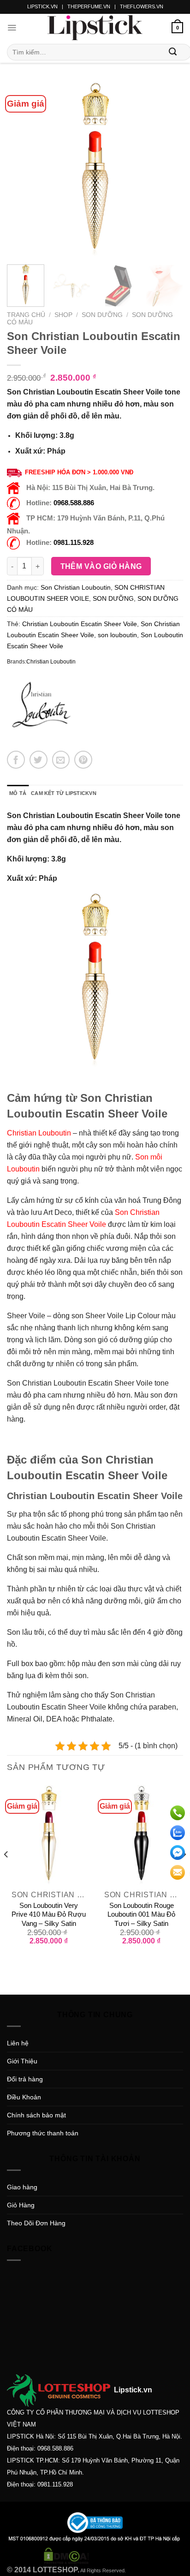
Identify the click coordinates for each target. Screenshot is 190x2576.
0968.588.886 (74, 503)
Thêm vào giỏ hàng (101, 566)
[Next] (168, 169)
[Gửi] (173, 52)
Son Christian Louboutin (76, 587)
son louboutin (117, 635)
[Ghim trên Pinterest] (83, 760)
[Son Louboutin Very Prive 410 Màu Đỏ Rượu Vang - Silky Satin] (49, 1835)
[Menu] (12, 28)
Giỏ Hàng (21, 2205)
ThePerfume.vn (89, 6)
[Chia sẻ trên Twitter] (39, 760)
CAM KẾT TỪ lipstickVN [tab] (64, 793)
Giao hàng (22, 2187)
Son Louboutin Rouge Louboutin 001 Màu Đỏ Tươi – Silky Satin (141, 1914)
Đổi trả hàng (25, 2079)
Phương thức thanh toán (43, 2133)
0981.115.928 (74, 542)
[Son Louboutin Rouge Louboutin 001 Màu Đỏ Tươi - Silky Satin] (141, 1835)
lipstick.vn (42, 6)
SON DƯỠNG (102, 315)
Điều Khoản (24, 2097)
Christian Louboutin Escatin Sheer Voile (80, 624)
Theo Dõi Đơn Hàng (36, 2223)
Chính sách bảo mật (36, 2115)
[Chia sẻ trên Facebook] (16, 760)
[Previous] (22, 169)
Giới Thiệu (22, 2061)
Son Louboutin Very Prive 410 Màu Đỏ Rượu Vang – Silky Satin (49, 1914)
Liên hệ (18, 2043)
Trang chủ (26, 315)
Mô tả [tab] (18, 793)
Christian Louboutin (51, 662)
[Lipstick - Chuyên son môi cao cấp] (95, 28)
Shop (63, 315)
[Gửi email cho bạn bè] (61, 760)
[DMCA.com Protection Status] (66, 2555)
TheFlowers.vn (142, 6)
